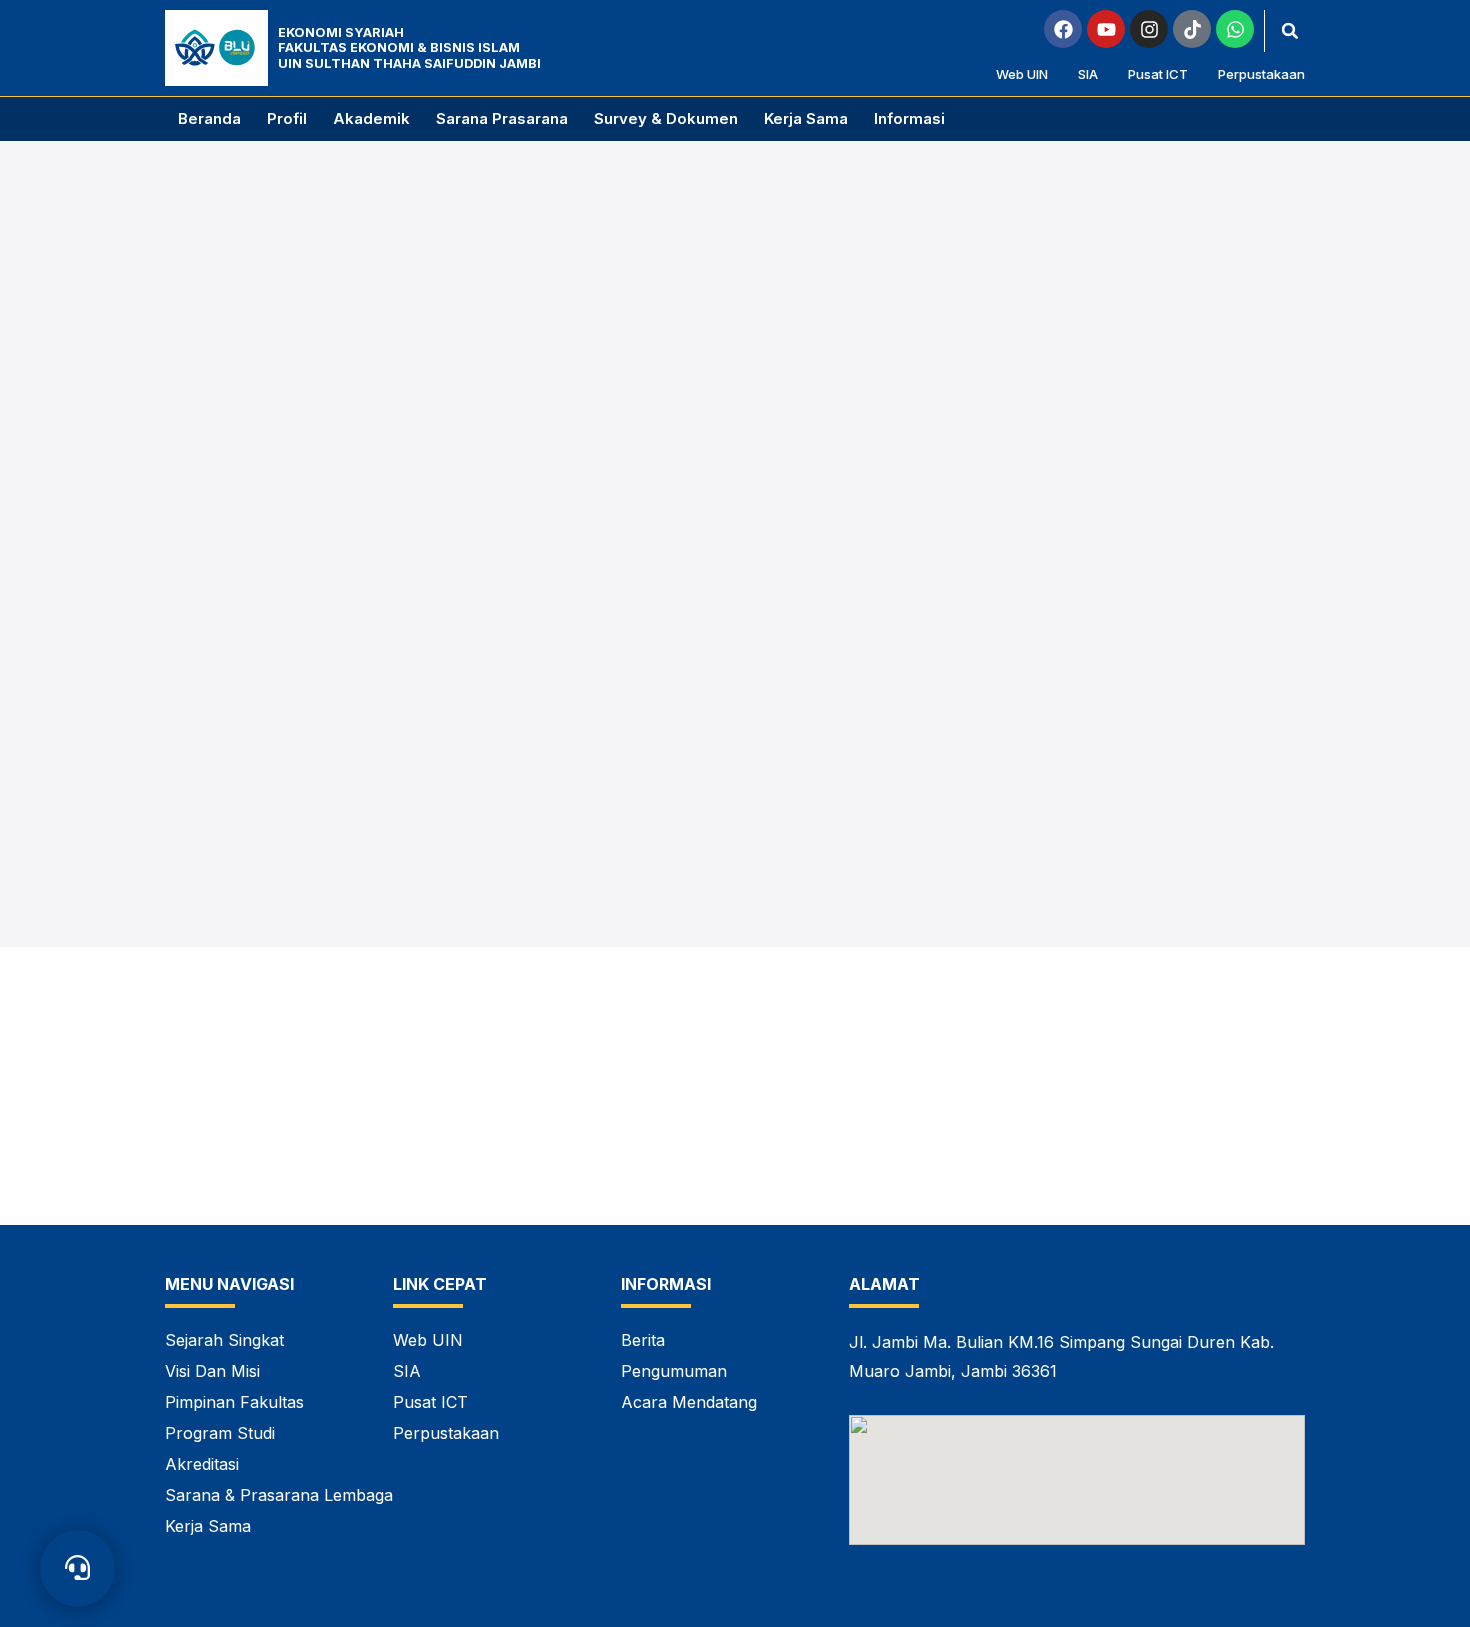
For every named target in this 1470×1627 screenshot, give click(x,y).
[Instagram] (1149, 29)
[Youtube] (1106, 29)
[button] (1290, 31)
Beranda (209, 118)
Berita (643, 1340)
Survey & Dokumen (666, 118)
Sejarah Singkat (224, 1340)
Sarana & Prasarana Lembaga (279, 1495)
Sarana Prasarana (502, 118)
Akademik (371, 118)
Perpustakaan (1261, 74)
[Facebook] (1063, 29)
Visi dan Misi (212, 1371)
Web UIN (1022, 74)
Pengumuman (674, 1371)
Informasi (909, 118)
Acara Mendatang (689, 1402)
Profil (287, 118)
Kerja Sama (806, 118)
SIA (1088, 74)
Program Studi (220, 1433)
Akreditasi (202, 1464)
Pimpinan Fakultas (234, 1402)
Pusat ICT (1158, 74)
